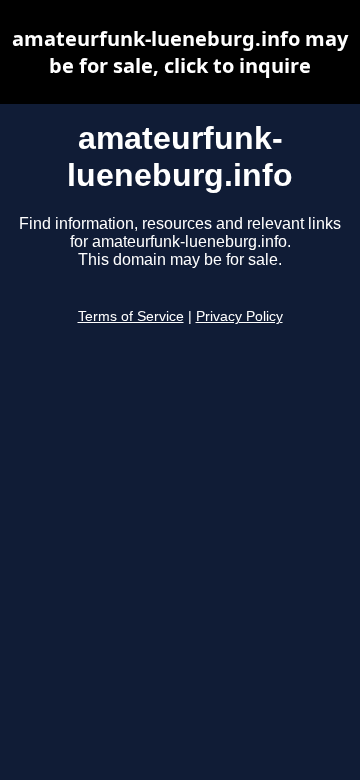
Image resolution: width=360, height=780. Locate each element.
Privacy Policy (239, 316)
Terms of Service (131, 316)
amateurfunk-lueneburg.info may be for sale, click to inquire (180, 52)
